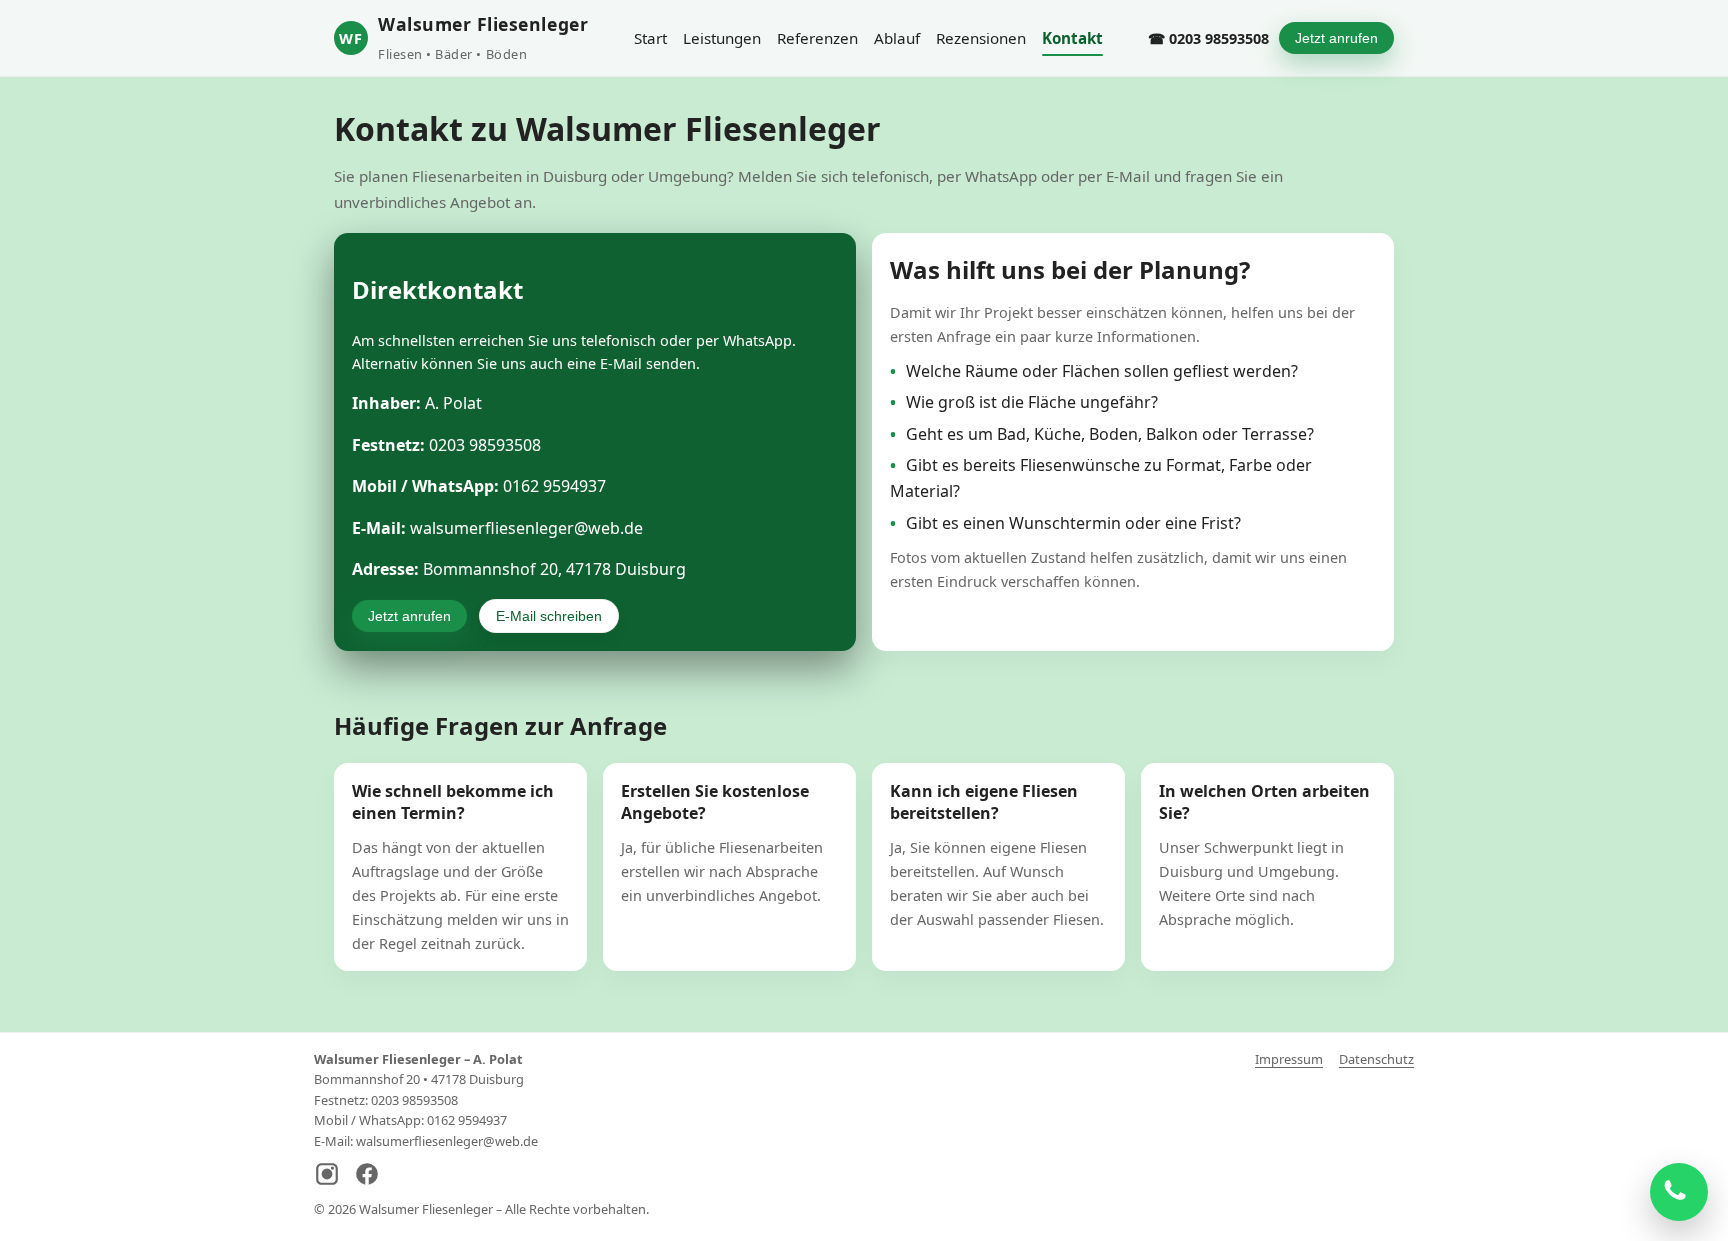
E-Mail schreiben (549, 616)
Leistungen (722, 38)
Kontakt (1072, 38)
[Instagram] (327, 1176)
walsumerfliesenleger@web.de (526, 528)
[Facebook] (367, 1176)
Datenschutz (1376, 1059)
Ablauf (897, 38)
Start (650, 38)
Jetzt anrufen (1336, 38)
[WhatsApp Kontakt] (1679, 1192)
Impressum (1289, 1059)
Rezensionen (981, 38)
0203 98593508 (485, 445)
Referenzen (817, 38)
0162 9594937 (554, 486)
